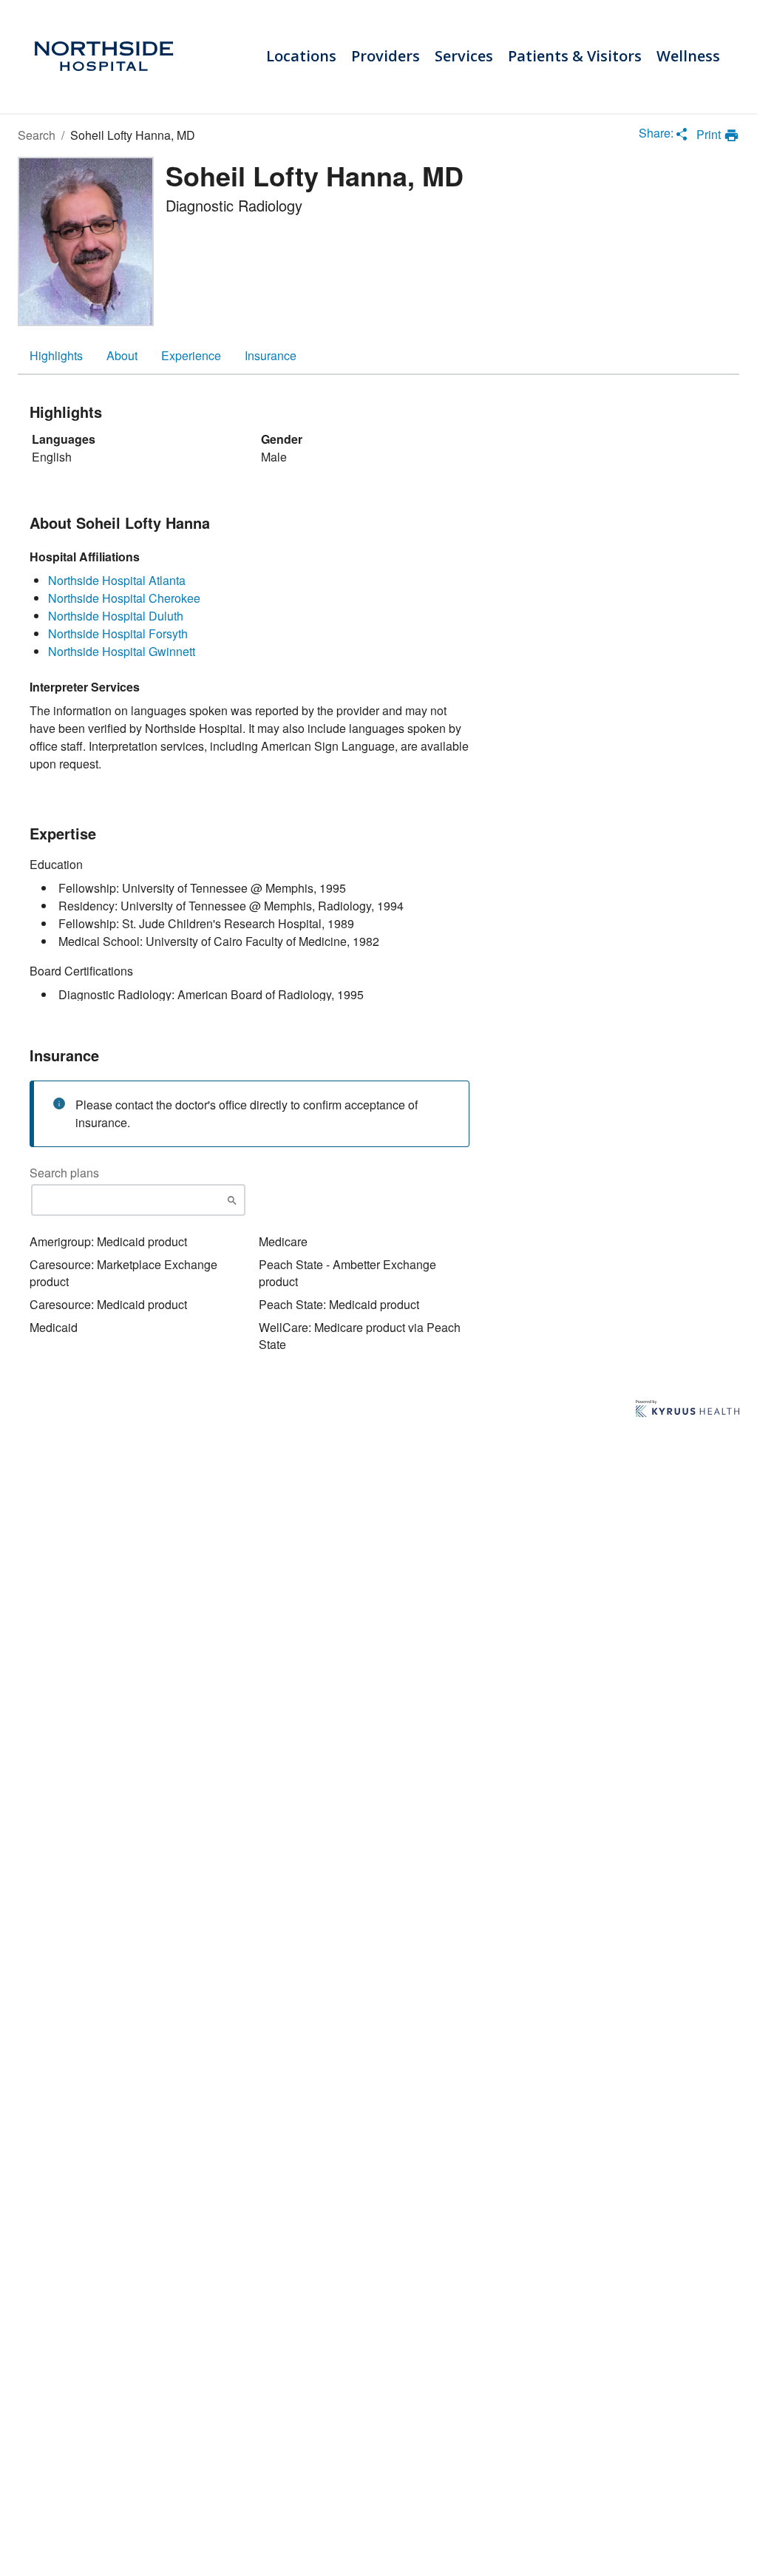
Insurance (271, 355)
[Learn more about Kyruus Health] (688, 1410)
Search (37, 135)
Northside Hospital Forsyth (118, 633)
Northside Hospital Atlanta (117, 580)
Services (464, 56)
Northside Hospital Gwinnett (122, 651)
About (122, 355)
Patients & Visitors (575, 56)
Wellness (688, 56)
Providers (386, 56)
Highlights (56, 355)
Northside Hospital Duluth (116, 616)
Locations (301, 56)
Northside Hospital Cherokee (124, 598)
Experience (191, 355)
